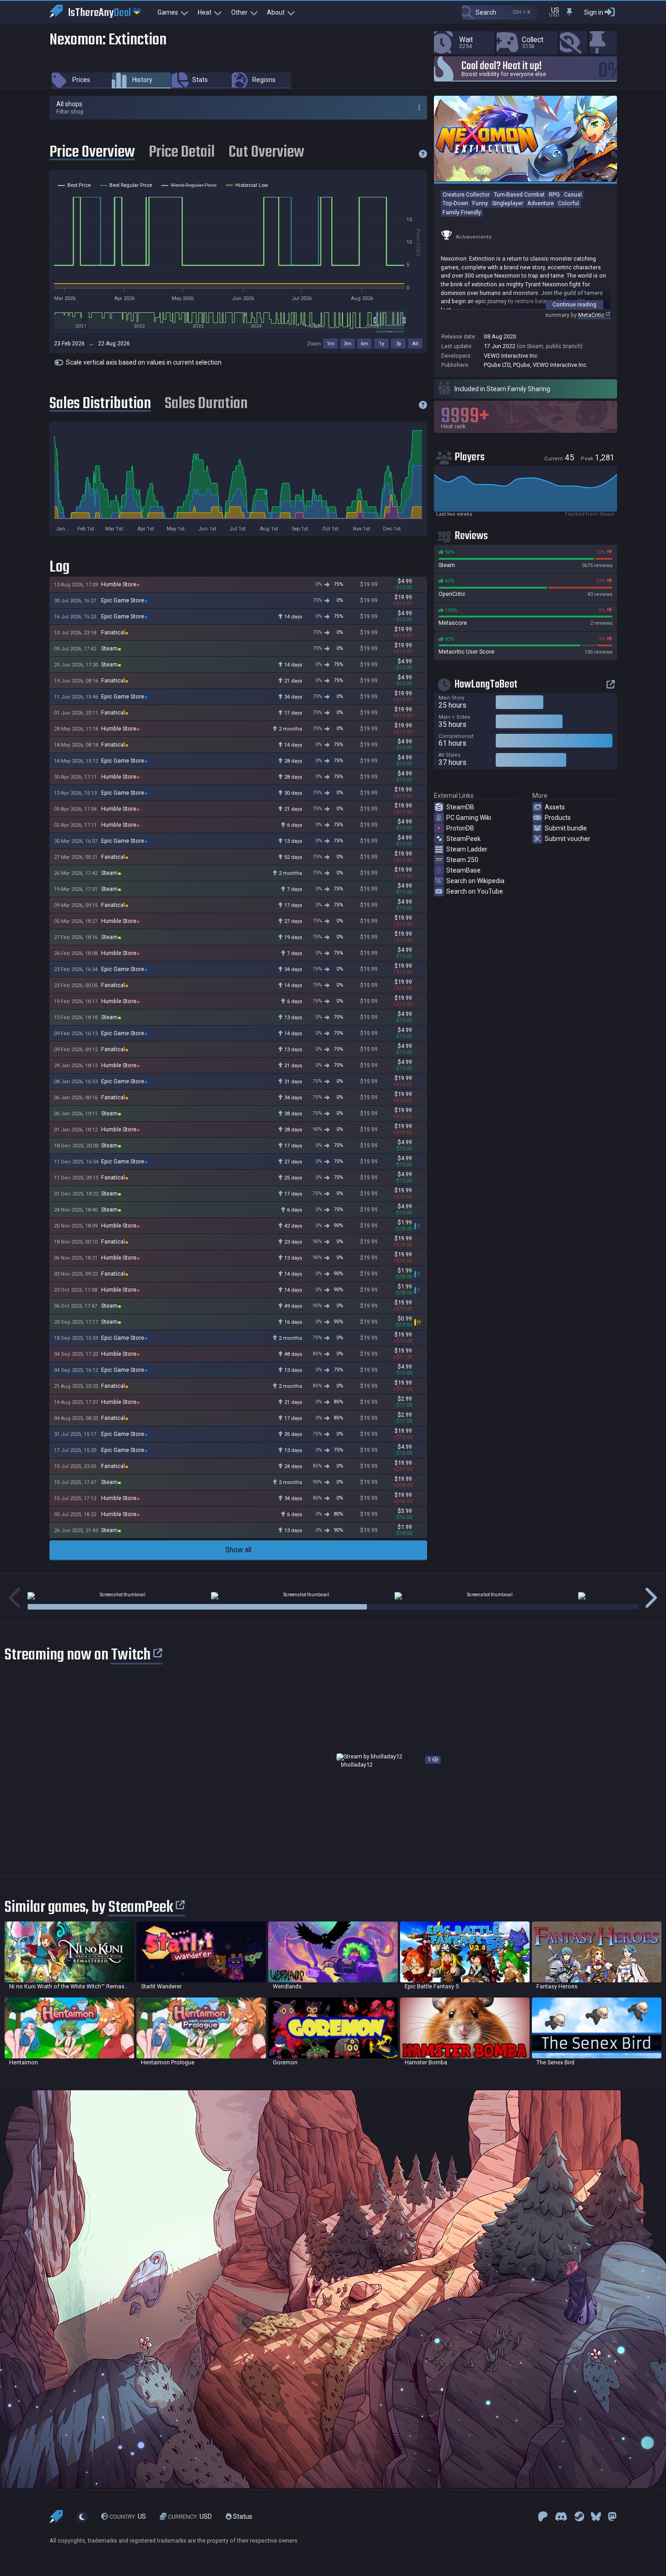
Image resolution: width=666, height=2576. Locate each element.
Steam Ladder (467, 849)
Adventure (541, 203)
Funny (480, 203)
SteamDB (460, 807)
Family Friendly (462, 212)
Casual (573, 194)
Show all (238, 1550)
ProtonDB (460, 828)
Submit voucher (568, 839)
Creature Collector (466, 194)
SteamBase (463, 870)
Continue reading (574, 304)
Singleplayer (508, 203)
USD (190, 2517)
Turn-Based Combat (519, 194)
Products (558, 818)
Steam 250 (462, 860)
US (128, 2517)
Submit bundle (566, 828)
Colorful (569, 203)
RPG (554, 194)
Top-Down (455, 203)
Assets (555, 807)
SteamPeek (463, 839)
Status (242, 2517)
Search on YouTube (475, 891)
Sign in (594, 12)
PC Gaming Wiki (469, 818)
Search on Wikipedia (475, 881)
